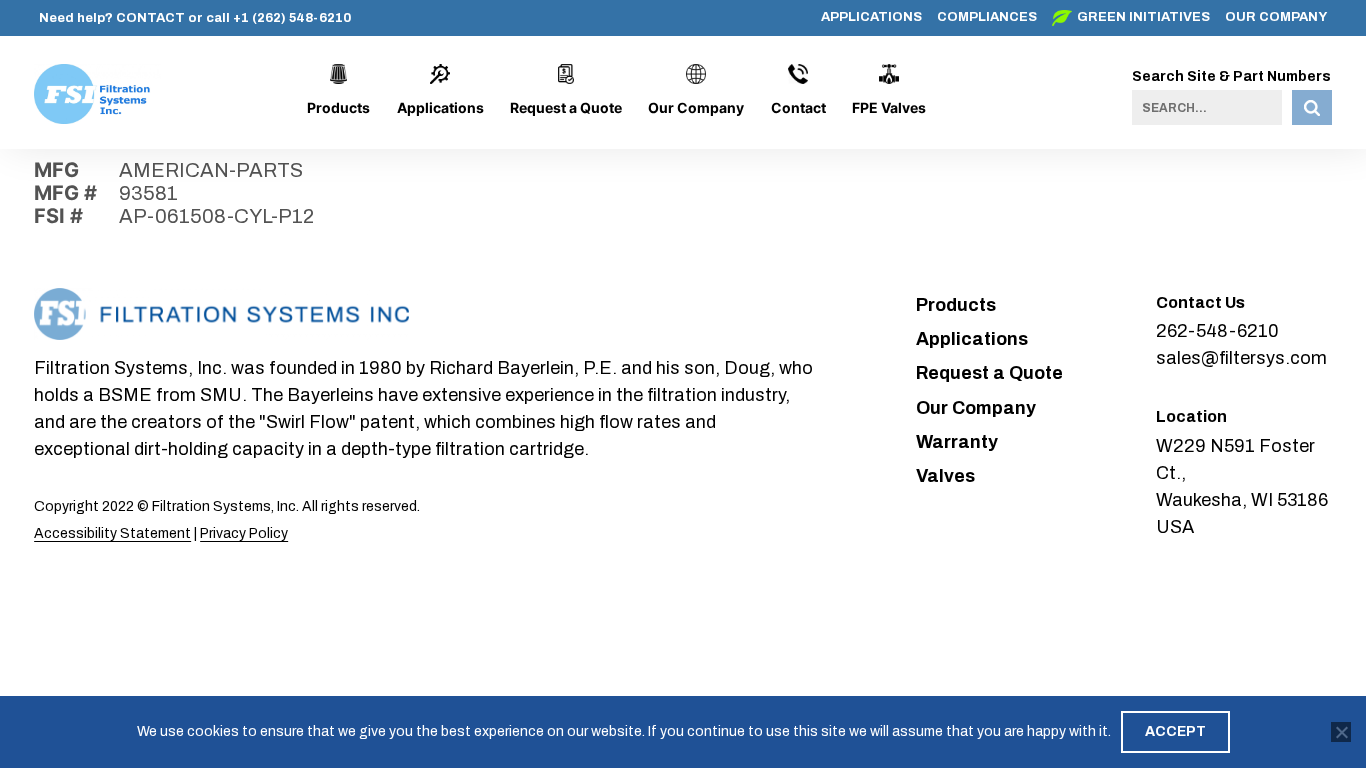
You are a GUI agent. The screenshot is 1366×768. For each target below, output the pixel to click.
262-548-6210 (1217, 331)
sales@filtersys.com (1241, 358)
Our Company (1276, 17)
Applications (871, 17)
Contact (798, 107)
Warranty (957, 442)
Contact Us (1200, 302)
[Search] (1312, 107)
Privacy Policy (244, 533)
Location (1191, 416)
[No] (1341, 732)
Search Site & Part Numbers (1231, 76)
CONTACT (150, 18)
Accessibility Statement (112, 533)
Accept (1175, 731)
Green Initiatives (1143, 17)
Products (338, 107)
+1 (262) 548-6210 (292, 18)
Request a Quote (566, 107)
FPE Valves (889, 107)
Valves (945, 476)
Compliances (987, 17)
